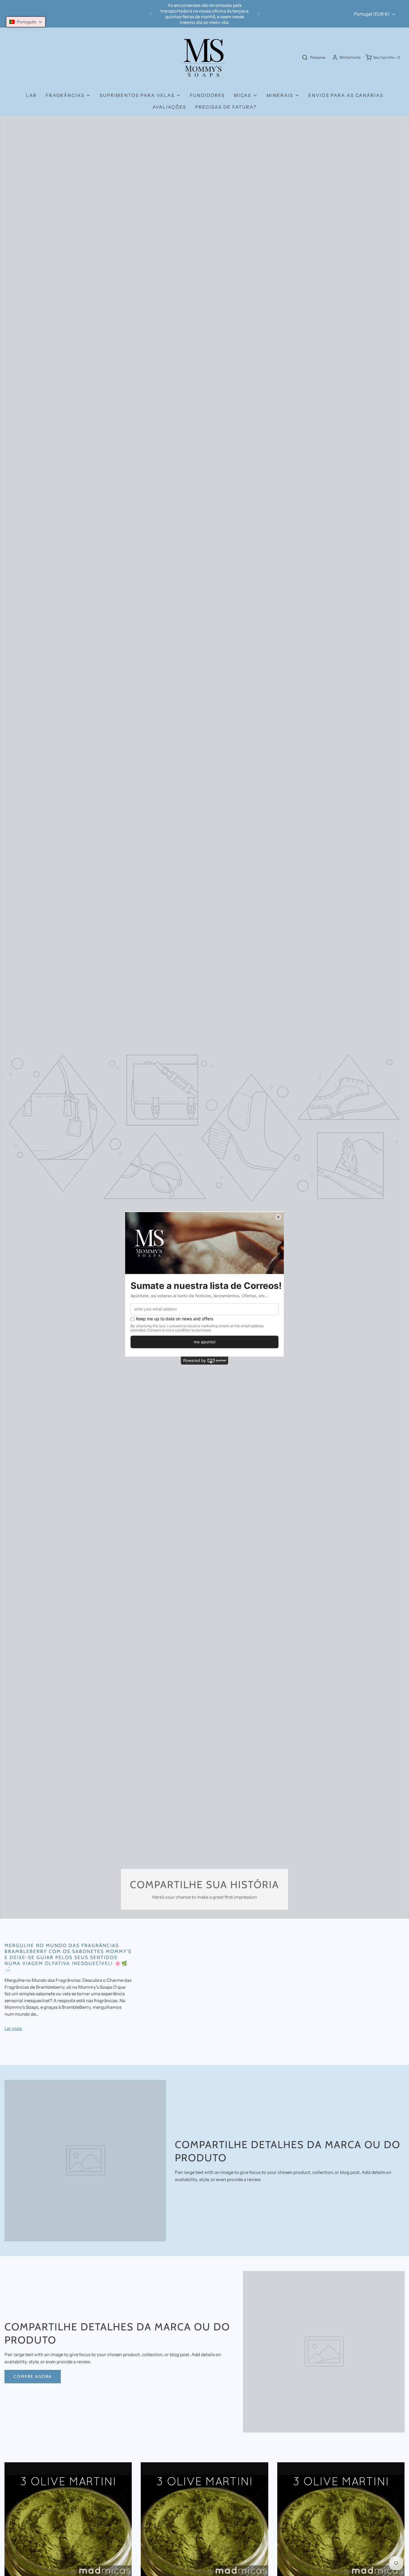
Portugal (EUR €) (372, 14)
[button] (26, 22)
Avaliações (169, 107)
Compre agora (33, 2376)
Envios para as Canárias (346, 95)
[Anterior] (150, 14)
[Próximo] (259, 14)
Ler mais (13, 2028)
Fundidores (207, 95)
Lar (31, 95)
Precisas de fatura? (226, 107)
